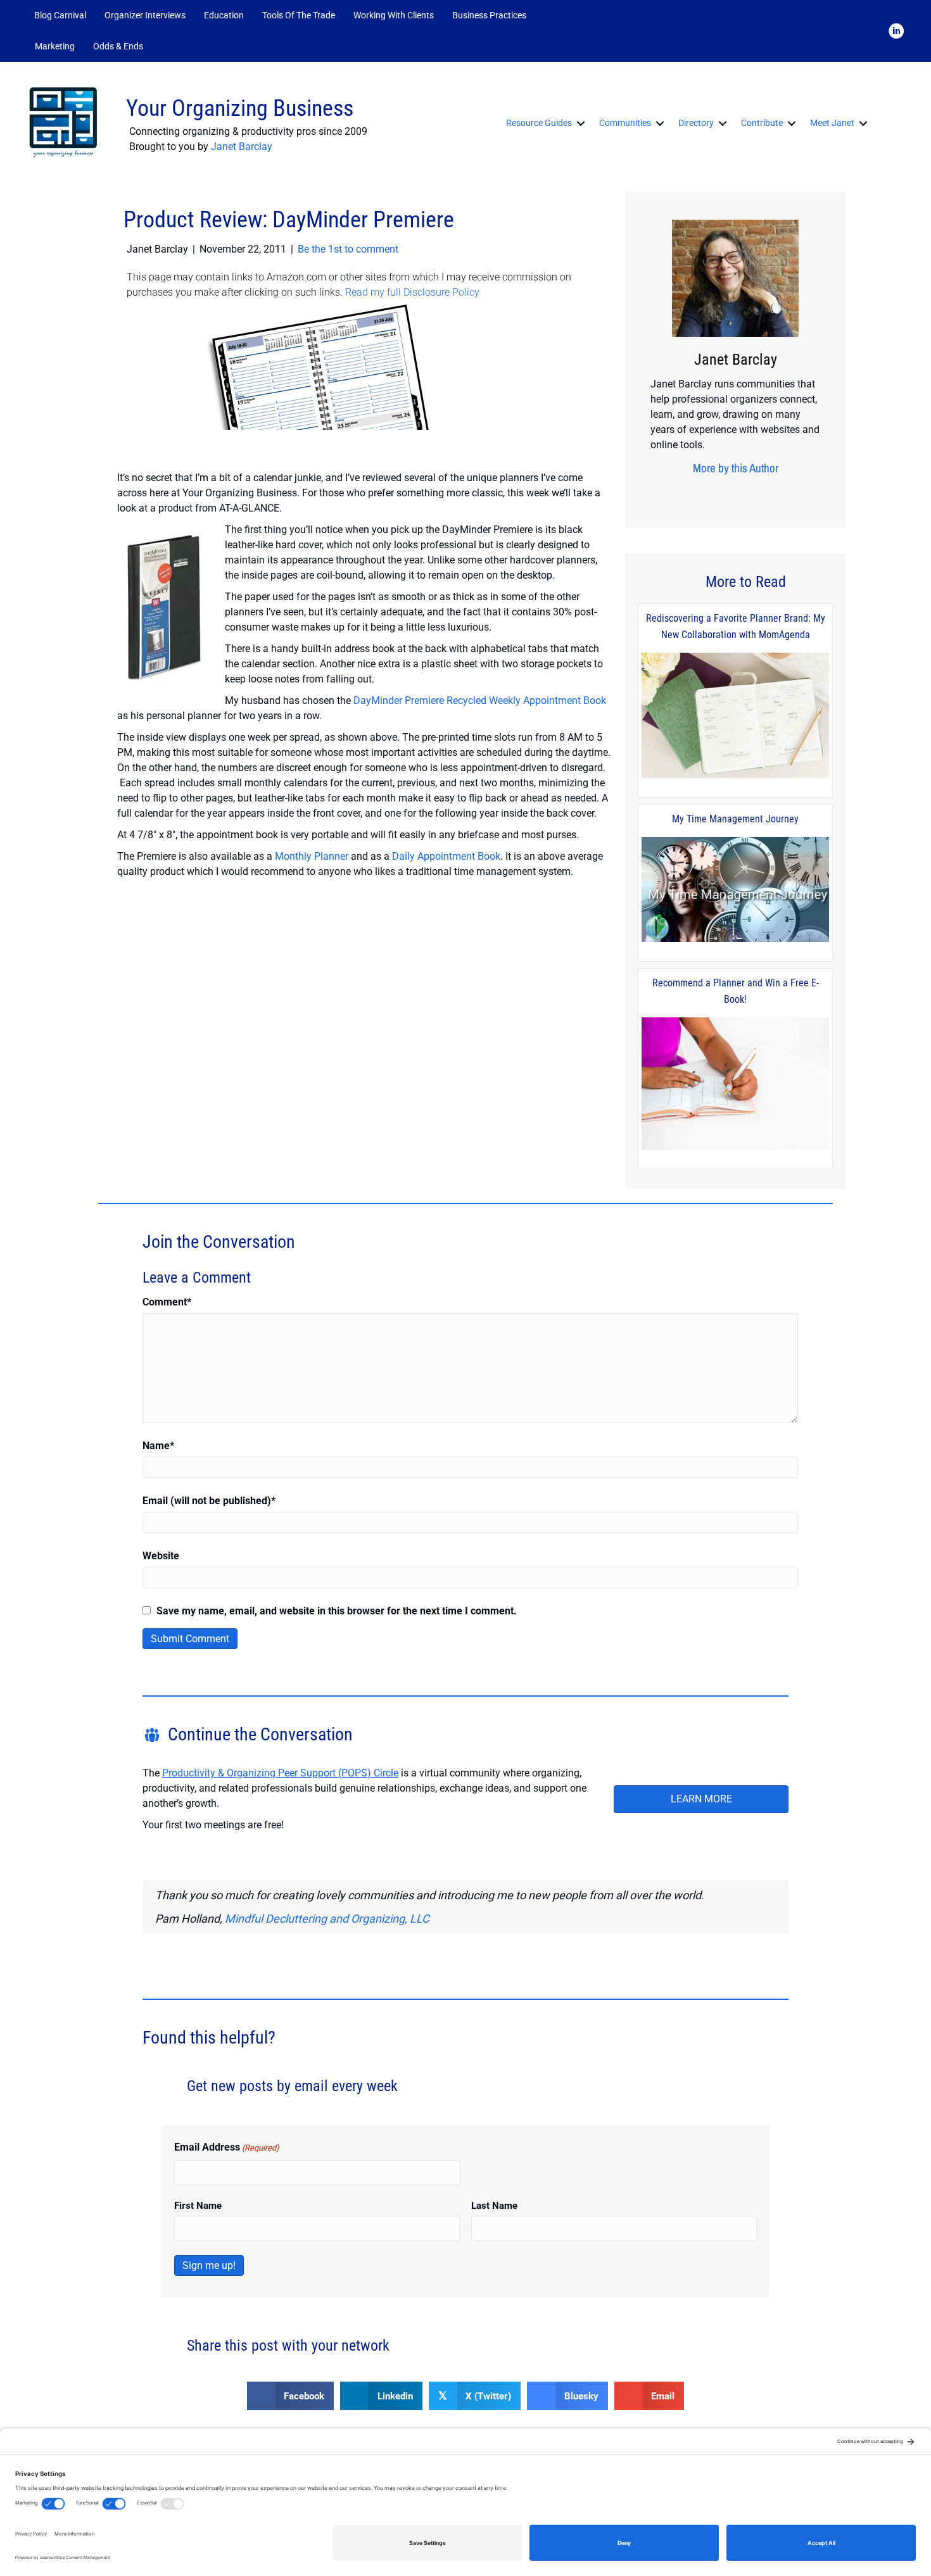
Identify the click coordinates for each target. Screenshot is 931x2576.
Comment (167, 1302)
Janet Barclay (242, 147)
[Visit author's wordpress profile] (770, 493)
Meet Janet (832, 123)
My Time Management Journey (735, 819)
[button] (169, 47)
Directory (696, 123)
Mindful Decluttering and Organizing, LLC (327, 1919)
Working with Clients (394, 15)
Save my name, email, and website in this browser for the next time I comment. (337, 1611)
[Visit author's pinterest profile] (731, 493)
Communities (625, 123)
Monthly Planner (312, 856)
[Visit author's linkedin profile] (750, 493)
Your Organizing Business (240, 108)
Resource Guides (539, 123)
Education (224, 15)
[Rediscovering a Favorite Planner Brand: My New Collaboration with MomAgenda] (735, 716)
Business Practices (489, 15)
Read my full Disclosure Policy (412, 292)
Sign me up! (209, 2265)
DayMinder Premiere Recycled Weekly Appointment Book (480, 701)
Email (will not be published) (209, 1501)
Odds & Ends (118, 46)
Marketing (55, 46)
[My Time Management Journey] (735, 890)
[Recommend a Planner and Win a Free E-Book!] (735, 1085)
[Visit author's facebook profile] (692, 493)
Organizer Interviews (145, 15)
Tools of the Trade (299, 15)
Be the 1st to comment (348, 249)
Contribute (762, 123)
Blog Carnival (60, 15)
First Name (198, 2206)
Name (158, 1446)
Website (161, 1556)
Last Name (494, 2206)
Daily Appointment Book (446, 856)
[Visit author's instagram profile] (711, 493)
